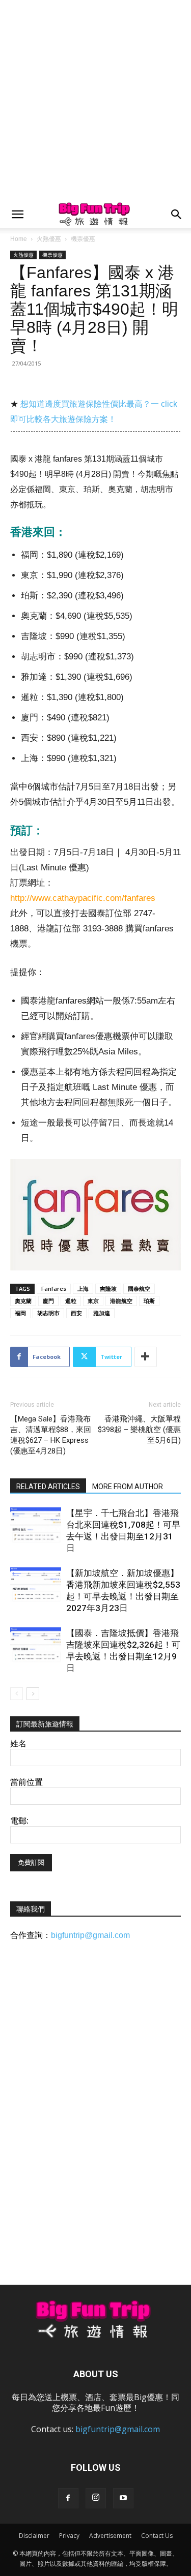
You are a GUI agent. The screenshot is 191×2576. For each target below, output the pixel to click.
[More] (146, 1357)
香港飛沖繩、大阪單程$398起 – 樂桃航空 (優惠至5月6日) (139, 1430)
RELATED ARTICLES (48, 1487)
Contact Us (157, 2536)
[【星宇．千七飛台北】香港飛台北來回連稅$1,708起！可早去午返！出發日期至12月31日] (36, 1525)
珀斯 (149, 1301)
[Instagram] (96, 2498)
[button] (17, 215)
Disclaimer (34, 2536)
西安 (76, 1313)
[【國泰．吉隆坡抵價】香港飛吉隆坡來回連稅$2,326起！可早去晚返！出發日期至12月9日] (36, 1645)
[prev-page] (17, 1694)
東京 (93, 1301)
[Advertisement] (95, 100)
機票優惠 (83, 239)
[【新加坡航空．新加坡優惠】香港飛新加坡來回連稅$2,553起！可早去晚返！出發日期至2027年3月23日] (36, 1585)
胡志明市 (48, 1313)
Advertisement (110, 2536)
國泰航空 (139, 1289)
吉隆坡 (108, 1289)
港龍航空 (121, 1301)
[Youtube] (123, 2498)
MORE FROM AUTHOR (128, 1487)
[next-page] (33, 1694)
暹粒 (71, 1301)
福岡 (20, 1313)
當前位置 (26, 1782)
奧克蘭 (23, 1301)
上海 (83, 1289)
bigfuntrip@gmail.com (90, 1935)
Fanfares (54, 1289)
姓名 (18, 1744)
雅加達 (102, 1313)
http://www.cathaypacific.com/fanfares (83, 898)
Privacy (69, 2536)
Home (19, 239)
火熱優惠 (49, 239)
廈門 (48, 1301)
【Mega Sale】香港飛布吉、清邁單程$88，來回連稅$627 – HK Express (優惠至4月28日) (51, 1435)
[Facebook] (68, 2498)
